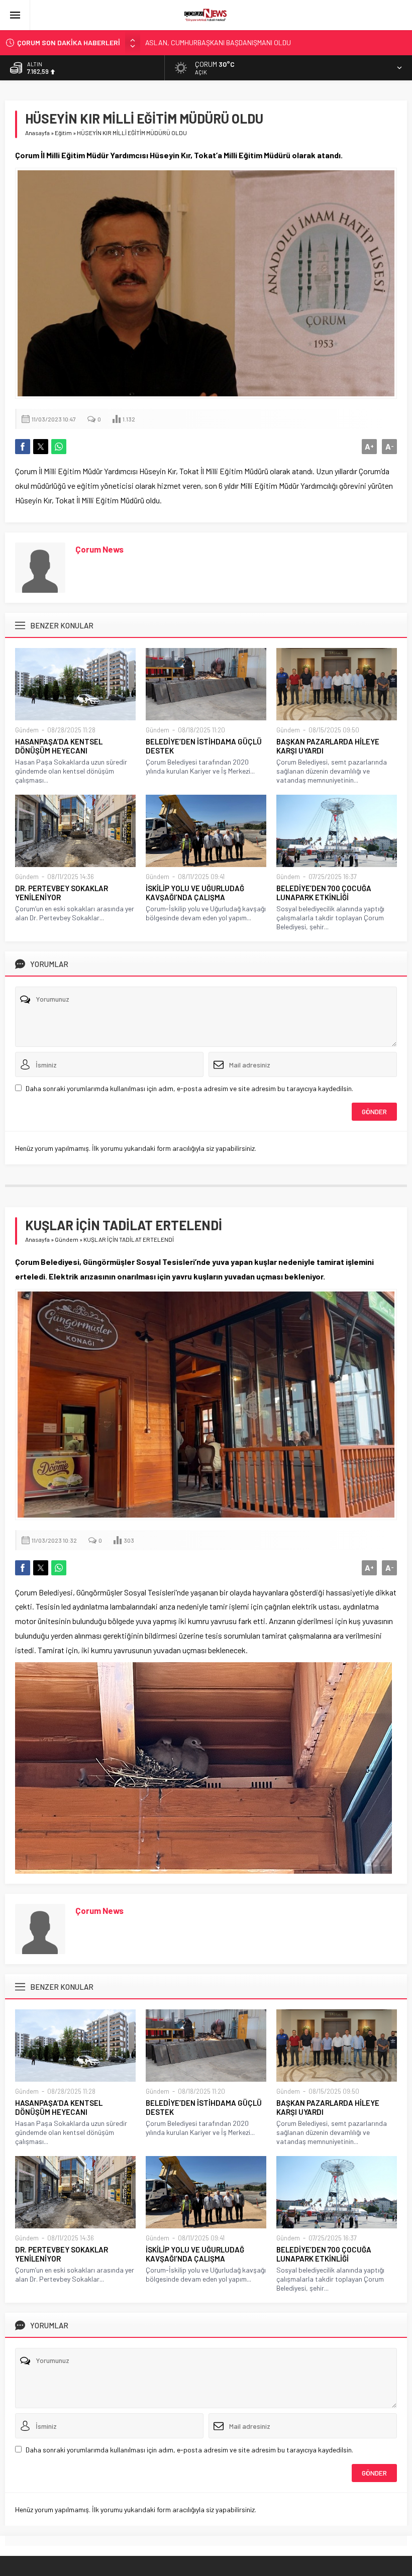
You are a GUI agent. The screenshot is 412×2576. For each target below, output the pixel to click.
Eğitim (63, 133)
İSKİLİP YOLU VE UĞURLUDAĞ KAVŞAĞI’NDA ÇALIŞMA (195, 893)
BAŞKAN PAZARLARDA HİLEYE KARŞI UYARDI (328, 746)
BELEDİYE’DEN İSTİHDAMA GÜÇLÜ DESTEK (204, 746)
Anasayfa (37, 133)
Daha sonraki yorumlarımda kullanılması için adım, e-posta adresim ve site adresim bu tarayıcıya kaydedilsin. (189, 1088)
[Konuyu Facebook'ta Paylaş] (23, 447)
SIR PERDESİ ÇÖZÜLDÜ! (181, 47)
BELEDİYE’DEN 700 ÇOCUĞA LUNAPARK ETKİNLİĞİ (324, 893)
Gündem (27, 730)
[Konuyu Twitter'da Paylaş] (41, 447)
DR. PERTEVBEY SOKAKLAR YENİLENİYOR (62, 893)
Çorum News (99, 549)
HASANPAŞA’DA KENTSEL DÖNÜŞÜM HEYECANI (59, 746)
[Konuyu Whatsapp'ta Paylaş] (59, 447)
